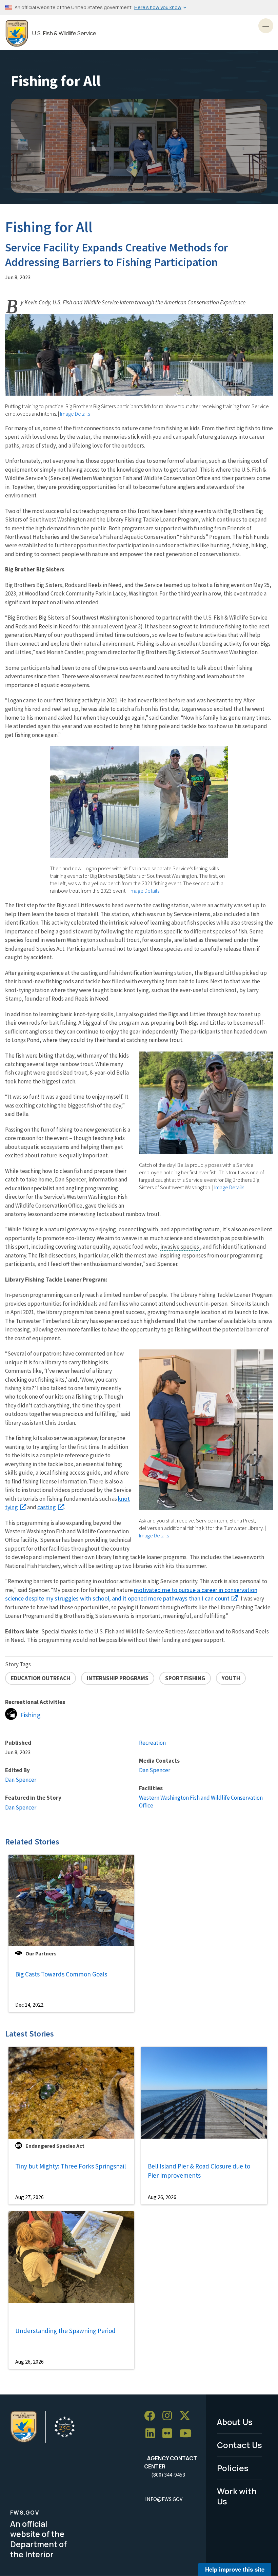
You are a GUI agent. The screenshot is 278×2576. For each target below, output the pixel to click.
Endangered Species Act (55, 2146)
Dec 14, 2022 (29, 2005)
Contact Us (240, 2445)
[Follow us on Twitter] (187, 2416)
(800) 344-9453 (168, 2475)
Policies (233, 2468)
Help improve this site (235, 2569)
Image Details (75, 414)
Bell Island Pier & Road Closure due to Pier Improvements (199, 2171)
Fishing (31, 1715)
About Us (235, 2422)
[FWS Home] (17, 33)
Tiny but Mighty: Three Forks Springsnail (71, 2166)
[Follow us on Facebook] (152, 2416)
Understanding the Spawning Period (65, 2331)
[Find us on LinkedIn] (153, 2434)
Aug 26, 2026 (162, 2197)
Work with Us (237, 2496)
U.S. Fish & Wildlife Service (64, 33)
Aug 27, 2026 (29, 2197)
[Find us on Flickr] (170, 2434)
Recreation (152, 1743)
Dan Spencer (21, 1780)
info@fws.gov (164, 2499)
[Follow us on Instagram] (170, 2416)
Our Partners (41, 1953)
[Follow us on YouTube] (188, 2434)
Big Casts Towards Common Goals (61, 1974)
